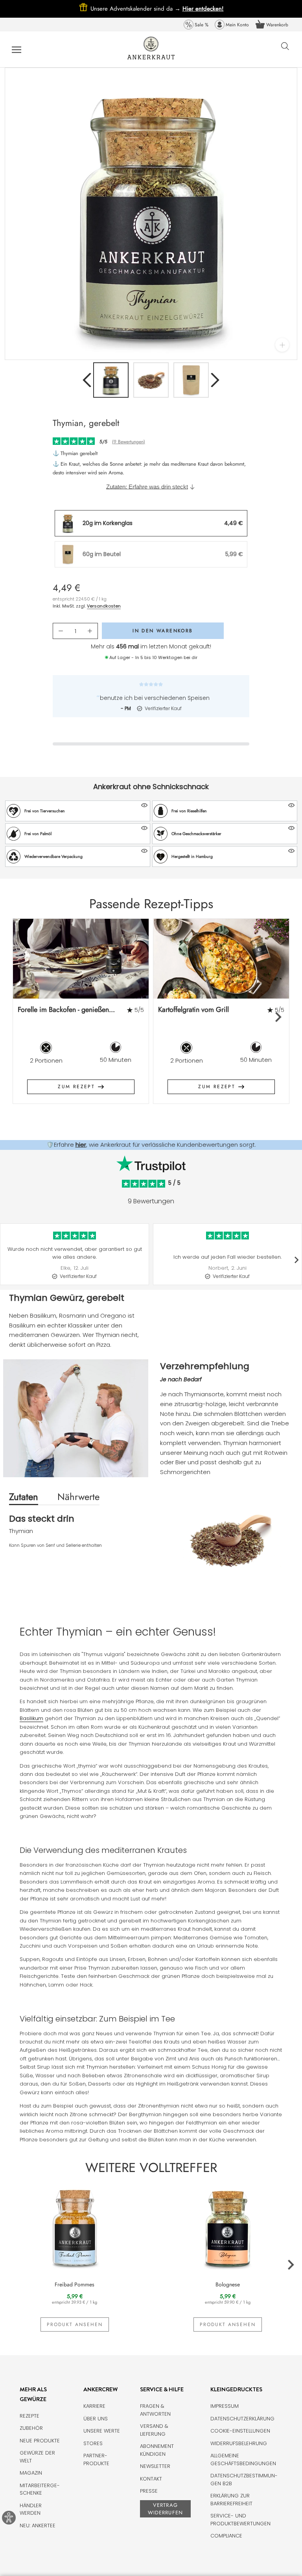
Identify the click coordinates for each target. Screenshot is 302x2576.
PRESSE (149, 2491)
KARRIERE (94, 2406)
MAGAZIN (31, 2473)
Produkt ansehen (75, 2324)
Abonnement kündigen (157, 2450)
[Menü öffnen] (17, 49)
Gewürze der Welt (37, 2457)
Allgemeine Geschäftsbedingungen (243, 2459)
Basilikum (31, 1718)
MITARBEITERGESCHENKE (40, 2489)
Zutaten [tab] (24, 1497)
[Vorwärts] (215, 380)
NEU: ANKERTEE (38, 2526)
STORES (93, 2443)
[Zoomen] (282, 345)
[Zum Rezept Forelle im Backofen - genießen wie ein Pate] (81, 959)
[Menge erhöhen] (90, 631)
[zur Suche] (285, 50)
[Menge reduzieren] (61, 631)
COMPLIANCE (226, 2536)
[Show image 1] (111, 380)
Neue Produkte (40, 2441)
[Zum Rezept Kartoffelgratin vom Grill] (221, 959)
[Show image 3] (191, 380)
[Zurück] (87, 380)
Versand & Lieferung (154, 2430)
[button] (78, 811)
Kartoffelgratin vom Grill (193, 1010)
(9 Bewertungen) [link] (129, 442)
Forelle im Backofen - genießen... (66, 1010)
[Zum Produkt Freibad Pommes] (75, 2227)
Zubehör (31, 2428)
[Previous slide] (25, 1017)
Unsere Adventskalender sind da (136, 9)
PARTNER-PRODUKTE (96, 2459)
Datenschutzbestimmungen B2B (244, 2480)
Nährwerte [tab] (78, 1497)
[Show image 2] (151, 380)
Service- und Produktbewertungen (240, 2520)
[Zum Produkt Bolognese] (227, 2227)
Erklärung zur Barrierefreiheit (231, 2500)
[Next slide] (278, 1017)
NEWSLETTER (155, 2466)
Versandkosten (104, 606)
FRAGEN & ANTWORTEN (155, 2410)
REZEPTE (29, 2416)
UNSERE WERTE (102, 2431)
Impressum (225, 2406)
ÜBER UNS (96, 2419)
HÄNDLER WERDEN (31, 2509)
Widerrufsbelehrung (239, 2443)
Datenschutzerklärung (242, 2419)
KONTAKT (151, 2479)
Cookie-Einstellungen (240, 2431)
